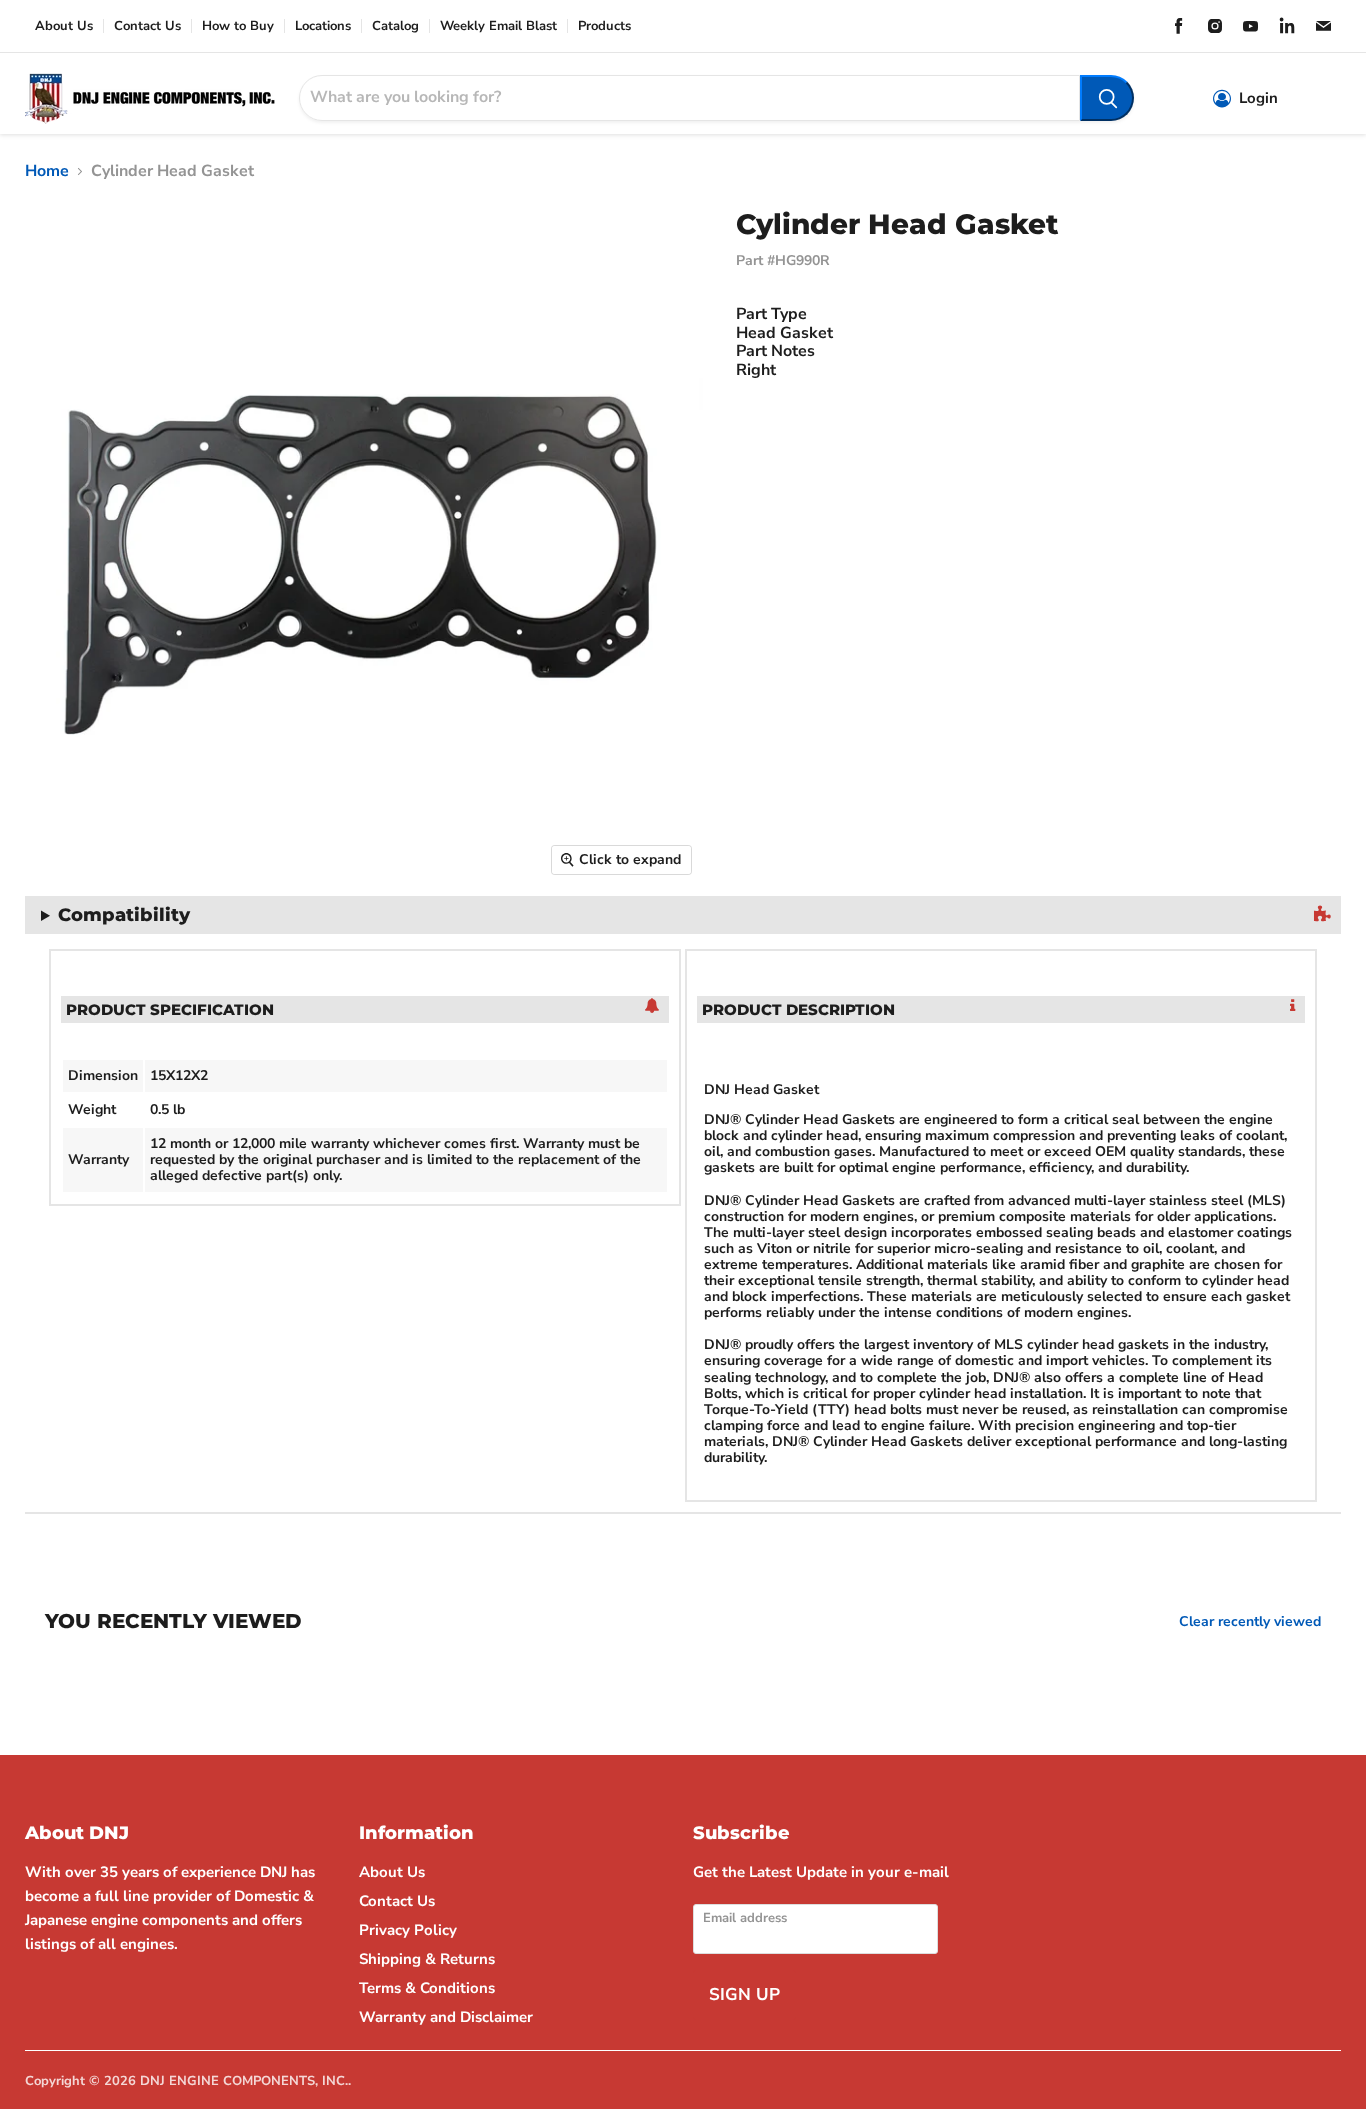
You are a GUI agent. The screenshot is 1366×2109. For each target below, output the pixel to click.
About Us (64, 26)
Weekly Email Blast (498, 26)
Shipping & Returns (427, 1959)
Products (604, 26)
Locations (323, 26)
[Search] (1107, 98)
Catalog (395, 26)
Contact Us (147, 26)
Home (47, 171)
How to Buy (238, 26)
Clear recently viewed (1250, 1622)
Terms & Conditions (427, 1988)
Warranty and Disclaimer (446, 2017)
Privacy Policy (408, 1930)
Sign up (744, 1994)
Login (1258, 98)
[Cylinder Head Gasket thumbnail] (25, 943)
